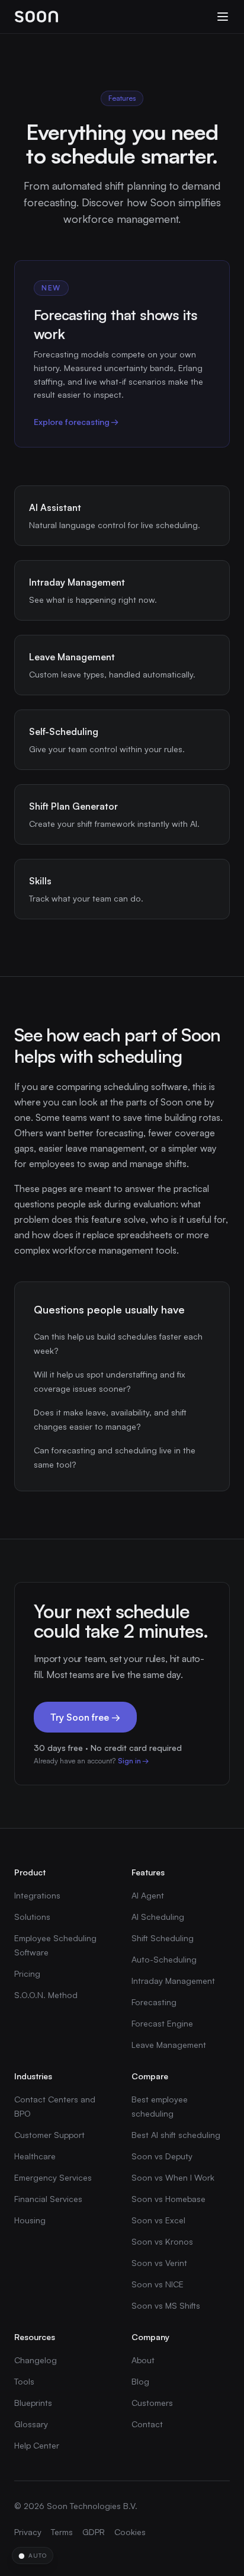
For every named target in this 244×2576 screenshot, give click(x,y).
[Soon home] (36, 17)
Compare (150, 2076)
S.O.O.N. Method (46, 1995)
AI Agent (148, 1895)
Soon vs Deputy (162, 2156)
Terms (62, 2532)
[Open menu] (223, 17)
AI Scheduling (158, 1917)
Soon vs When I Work (173, 2177)
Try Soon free (85, 1717)
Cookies (130, 2532)
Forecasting (154, 2002)
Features (148, 1872)
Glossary (31, 2424)
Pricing (27, 1973)
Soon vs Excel (158, 2220)
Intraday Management (173, 1981)
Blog (140, 2381)
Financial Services (48, 2199)
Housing (30, 2220)
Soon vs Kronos (162, 2241)
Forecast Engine (162, 2023)
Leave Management (169, 2045)
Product (30, 1872)
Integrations (37, 1895)
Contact (147, 2424)
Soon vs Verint (159, 2263)
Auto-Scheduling (164, 1959)
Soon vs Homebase (168, 2199)
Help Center (37, 2445)
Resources (35, 2337)
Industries (33, 2076)
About (143, 2360)
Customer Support (49, 2135)
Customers (152, 2403)
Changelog (36, 2360)
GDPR (94, 2532)
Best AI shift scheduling (176, 2135)
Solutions (32, 1917)
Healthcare (35, 2156)
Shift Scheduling (163, 1938)
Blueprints (33, 2403)
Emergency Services (53, 2177)
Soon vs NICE (158, 2284)
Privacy (28, 2532)
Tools (24, 2381)
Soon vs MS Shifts (166, 2305)
